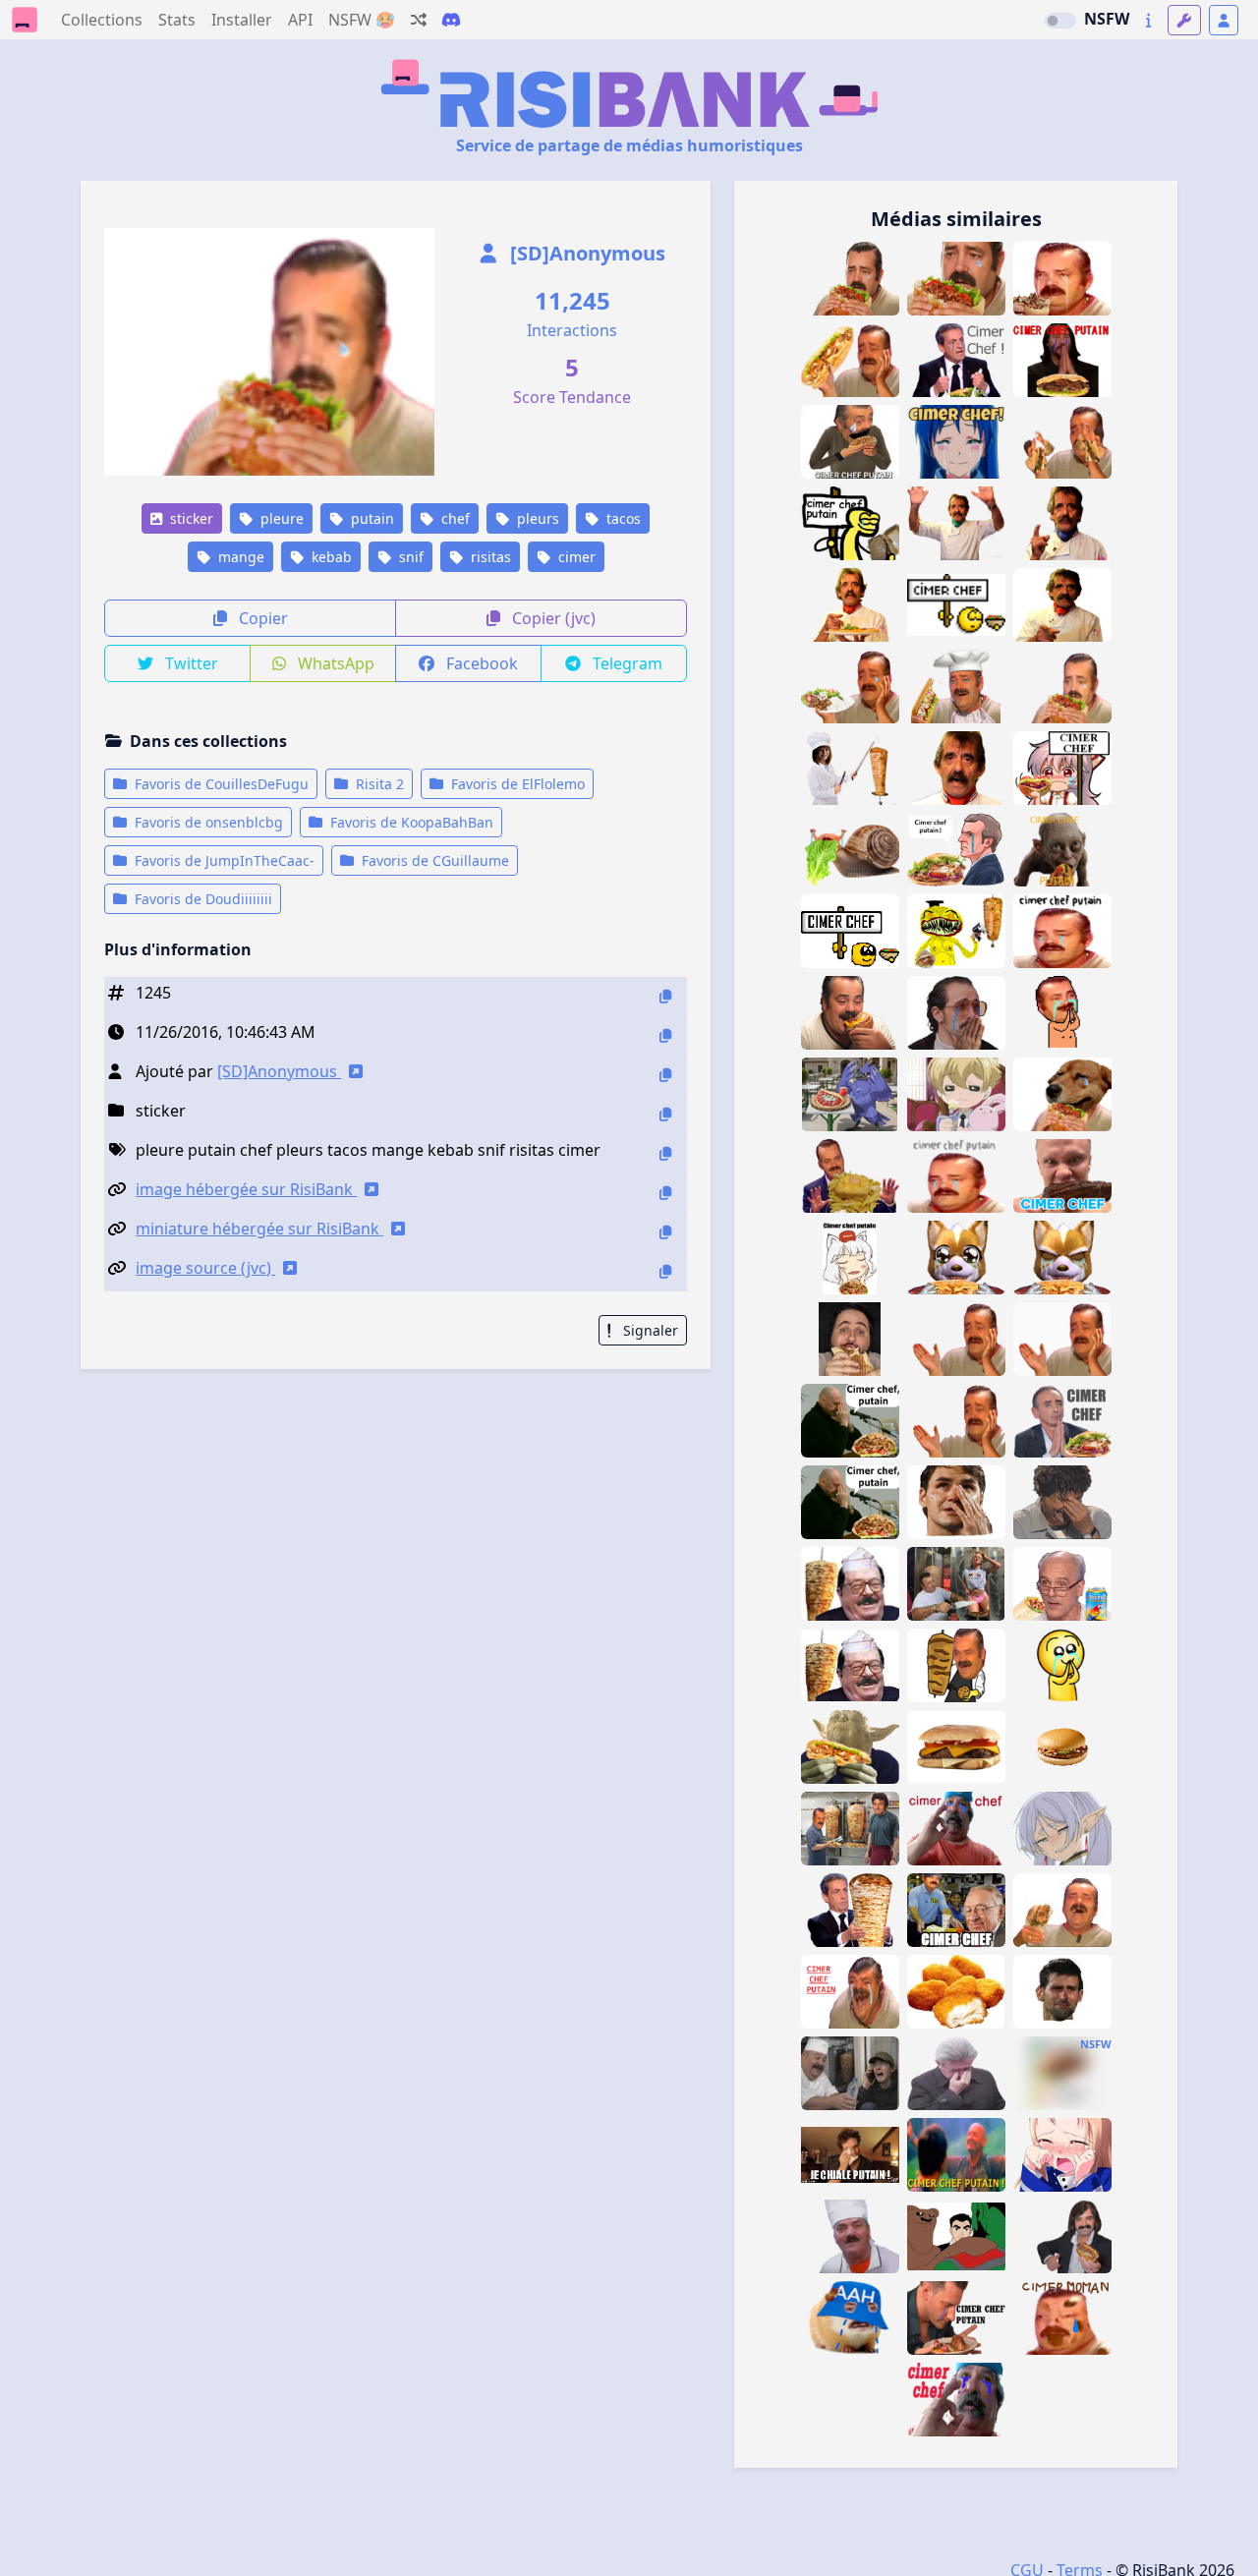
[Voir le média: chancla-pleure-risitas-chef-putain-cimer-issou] (1062, 931)
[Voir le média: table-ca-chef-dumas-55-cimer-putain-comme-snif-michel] (956, 523)
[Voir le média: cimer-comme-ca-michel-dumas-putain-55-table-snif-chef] (1062, 605)
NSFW (1107, 19)
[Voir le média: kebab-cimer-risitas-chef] (1062, 1910)
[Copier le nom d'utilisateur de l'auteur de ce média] (665, 1075)
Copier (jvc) (552, 618)
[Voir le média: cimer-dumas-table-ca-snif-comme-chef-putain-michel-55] (956, 768)
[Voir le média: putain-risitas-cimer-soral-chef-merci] (850, 1502)
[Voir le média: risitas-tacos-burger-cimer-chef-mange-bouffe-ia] (850, 1013)
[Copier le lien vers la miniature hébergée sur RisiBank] (665, 1232)
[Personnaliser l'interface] (1184, 20)
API (300, 20)
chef (454, 518)
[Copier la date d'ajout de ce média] (665, 1035)
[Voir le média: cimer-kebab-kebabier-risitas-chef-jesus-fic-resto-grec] (850, 1829)
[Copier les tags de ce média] (665, 1153)
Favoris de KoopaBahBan (410, 822)
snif (409, 557)
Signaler (649, 1330)
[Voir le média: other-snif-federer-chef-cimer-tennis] (956, 1502)
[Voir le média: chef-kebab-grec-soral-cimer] (850, 1421)
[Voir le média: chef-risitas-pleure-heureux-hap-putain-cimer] (1062, 1013)
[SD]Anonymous (585, 253)
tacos (622, 518)
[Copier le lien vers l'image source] (665, 1271)
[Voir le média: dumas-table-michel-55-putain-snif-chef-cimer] (850, 605)
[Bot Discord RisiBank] (451, 20)
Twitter (190, 663)
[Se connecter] (1224, 20)
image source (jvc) (205, 1268)
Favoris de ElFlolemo (516, 784)
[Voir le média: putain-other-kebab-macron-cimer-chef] (956, 850)
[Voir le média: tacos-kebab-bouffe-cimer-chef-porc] (850, 1339)
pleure (280, 518)
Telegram (626, 663)
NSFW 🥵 (362, 20)
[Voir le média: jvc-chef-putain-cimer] (850, 1992)
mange (239, 557)
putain (371, 518)
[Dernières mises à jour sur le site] (1148, 20)
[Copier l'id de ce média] (665, 996)
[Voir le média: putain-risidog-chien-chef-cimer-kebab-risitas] (1062, 1094)
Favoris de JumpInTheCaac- (223, 860)
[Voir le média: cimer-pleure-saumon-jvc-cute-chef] (1062, 1665)
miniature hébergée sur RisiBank (259, 1229)
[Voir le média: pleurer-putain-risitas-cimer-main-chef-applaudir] (956, 1421)
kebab (330, 557)
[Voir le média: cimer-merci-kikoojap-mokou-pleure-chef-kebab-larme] (1062, 768)
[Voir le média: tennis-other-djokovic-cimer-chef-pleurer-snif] (1062, 1992)
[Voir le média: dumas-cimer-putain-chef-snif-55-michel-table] (1062, 523)
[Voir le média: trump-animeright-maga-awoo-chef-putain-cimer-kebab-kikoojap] (850, 1258)
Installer (242, 20)
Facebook (480, 663)
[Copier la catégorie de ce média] (665, 1114)
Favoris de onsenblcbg (207, 822)
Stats (177, 20)
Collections (102, 20)
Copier (261, 618)
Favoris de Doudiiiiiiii (201, 899)
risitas (489, 557)
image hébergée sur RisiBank (246, 1189)
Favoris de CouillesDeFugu (220, 784)
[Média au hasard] (419, 20)
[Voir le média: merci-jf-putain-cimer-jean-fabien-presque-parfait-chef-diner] (956, 2318)
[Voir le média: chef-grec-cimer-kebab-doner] (956, 1665)
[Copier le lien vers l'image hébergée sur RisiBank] (665, 1193)
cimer (575, 557)
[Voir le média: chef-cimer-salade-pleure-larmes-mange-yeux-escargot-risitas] (850, 850)
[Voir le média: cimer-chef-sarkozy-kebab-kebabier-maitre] (850, 1910)
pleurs (536, 518)
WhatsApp (334, 663)
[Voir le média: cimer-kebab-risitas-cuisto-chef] (850, 2236)
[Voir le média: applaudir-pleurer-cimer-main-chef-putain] (1062, 1339)
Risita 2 (378, 784)
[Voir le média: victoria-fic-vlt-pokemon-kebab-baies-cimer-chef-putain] (850, 1094)
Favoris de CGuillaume (433, 860)
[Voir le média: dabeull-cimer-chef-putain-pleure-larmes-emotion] (956, 1013)
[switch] (1060, 21)
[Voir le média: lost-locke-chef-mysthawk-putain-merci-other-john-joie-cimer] (956, 2155)
